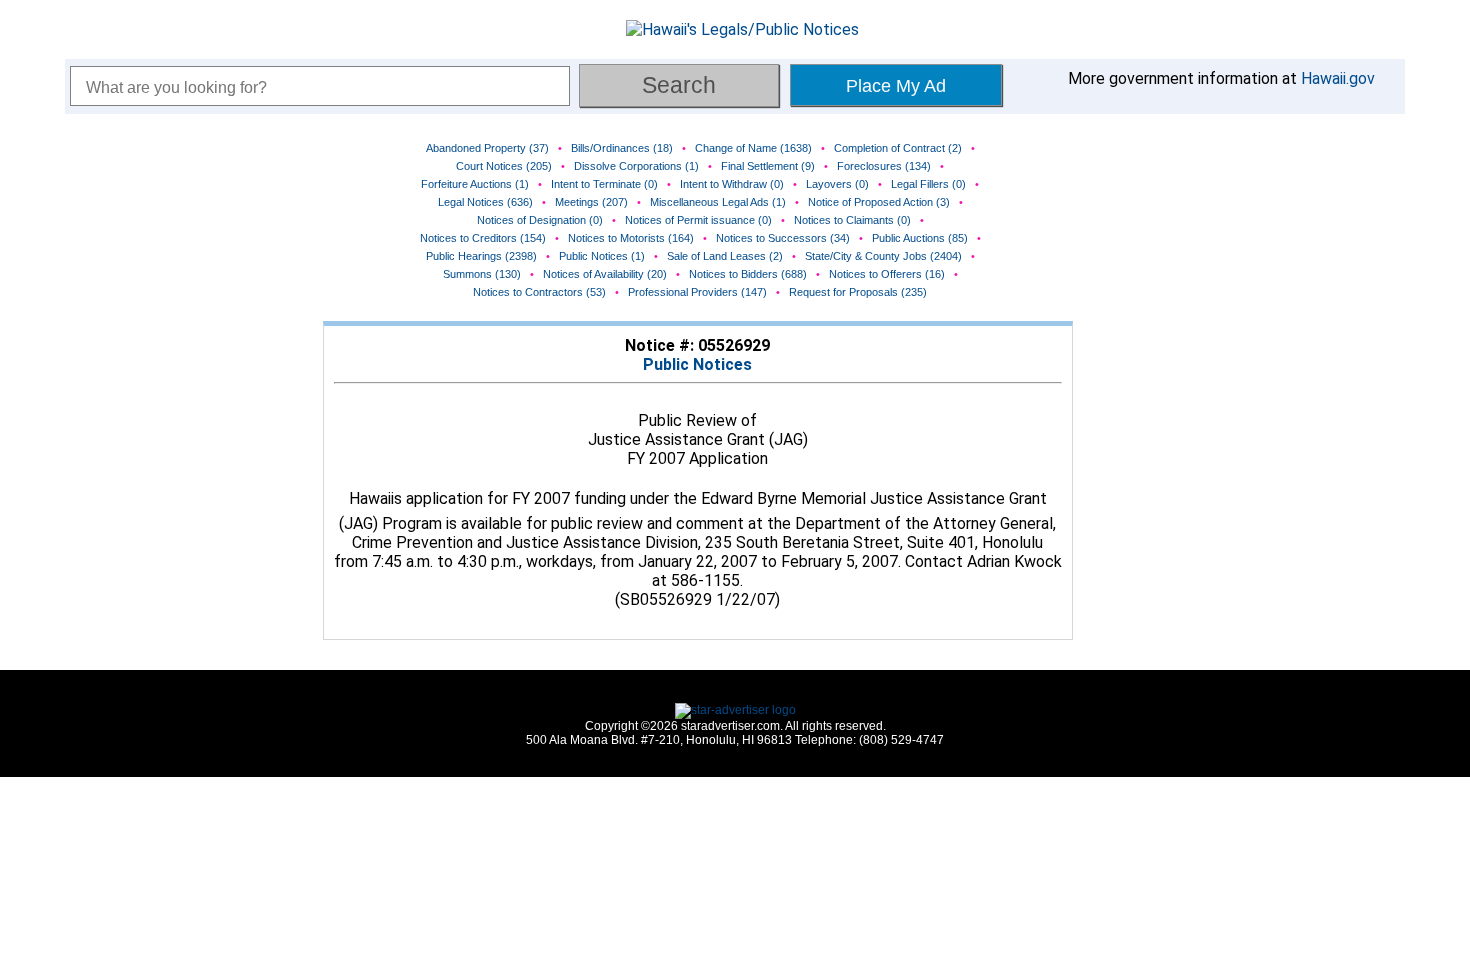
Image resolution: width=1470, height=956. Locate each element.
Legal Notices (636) (485, 202)
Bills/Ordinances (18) (622, 148)
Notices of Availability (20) (605, 274)
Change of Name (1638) (753, 148)
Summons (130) (482, 274)
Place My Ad (896, 86)
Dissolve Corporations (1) (636, 166)
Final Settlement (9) (768, 166)
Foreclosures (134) (884, 166)
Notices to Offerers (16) (887, 274)
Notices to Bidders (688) (748, 274)
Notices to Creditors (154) (483, 238)
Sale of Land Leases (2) (725, 256)
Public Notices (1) (602, 256)
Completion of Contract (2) (898, 148)
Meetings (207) (591, 202)
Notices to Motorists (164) (631, 238)
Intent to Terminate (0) (604, 184)
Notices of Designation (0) (540, 220)
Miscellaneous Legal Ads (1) (718, 202)
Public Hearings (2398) (481, 256)
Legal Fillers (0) (928, 184)
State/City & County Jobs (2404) (883, 256)
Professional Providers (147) (697, 292)
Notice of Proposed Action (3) (879, 202)
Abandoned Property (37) (487, 148)
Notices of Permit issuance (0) (698, 220)
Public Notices (697, 364)
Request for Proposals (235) (858, 292)
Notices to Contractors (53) (539, 292)
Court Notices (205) (504, 166)
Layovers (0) (837, 184)
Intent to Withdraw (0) (732, 184)
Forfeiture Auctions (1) (475, 184)
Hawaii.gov (1338, 78)
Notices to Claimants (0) (852, 220)
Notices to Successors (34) (783, 238)
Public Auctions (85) (920, 238)
